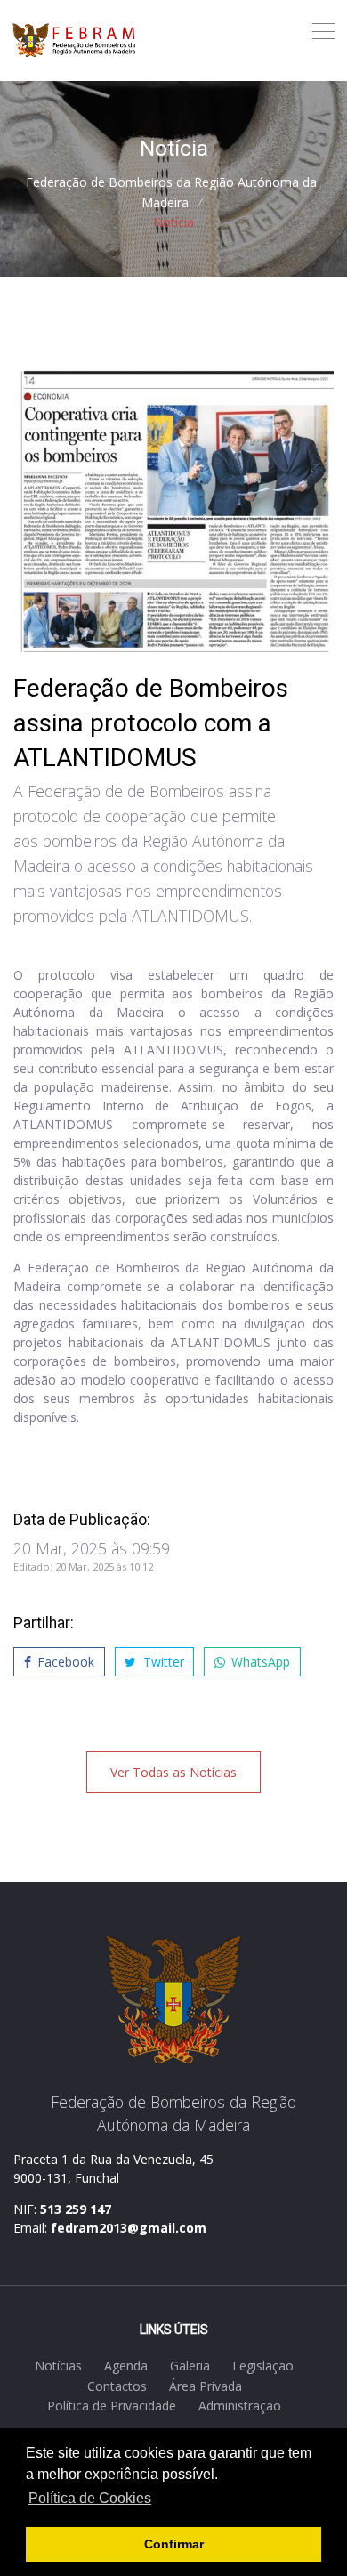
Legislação (263, 2366)
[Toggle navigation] (323, 31)
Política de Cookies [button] (90, 2498)
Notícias (58, 2366)
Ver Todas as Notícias (173, 1772)
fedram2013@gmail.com (129, 2228)
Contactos (117, 2386)
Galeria (190, 2366)
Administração (240, 2406)
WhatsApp (259, 1662)
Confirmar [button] (174, 2544)
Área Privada (206, 2386)
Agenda (126, 2366)
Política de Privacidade (112, 2406)
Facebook (64, 1662)
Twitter (162, 1662)
